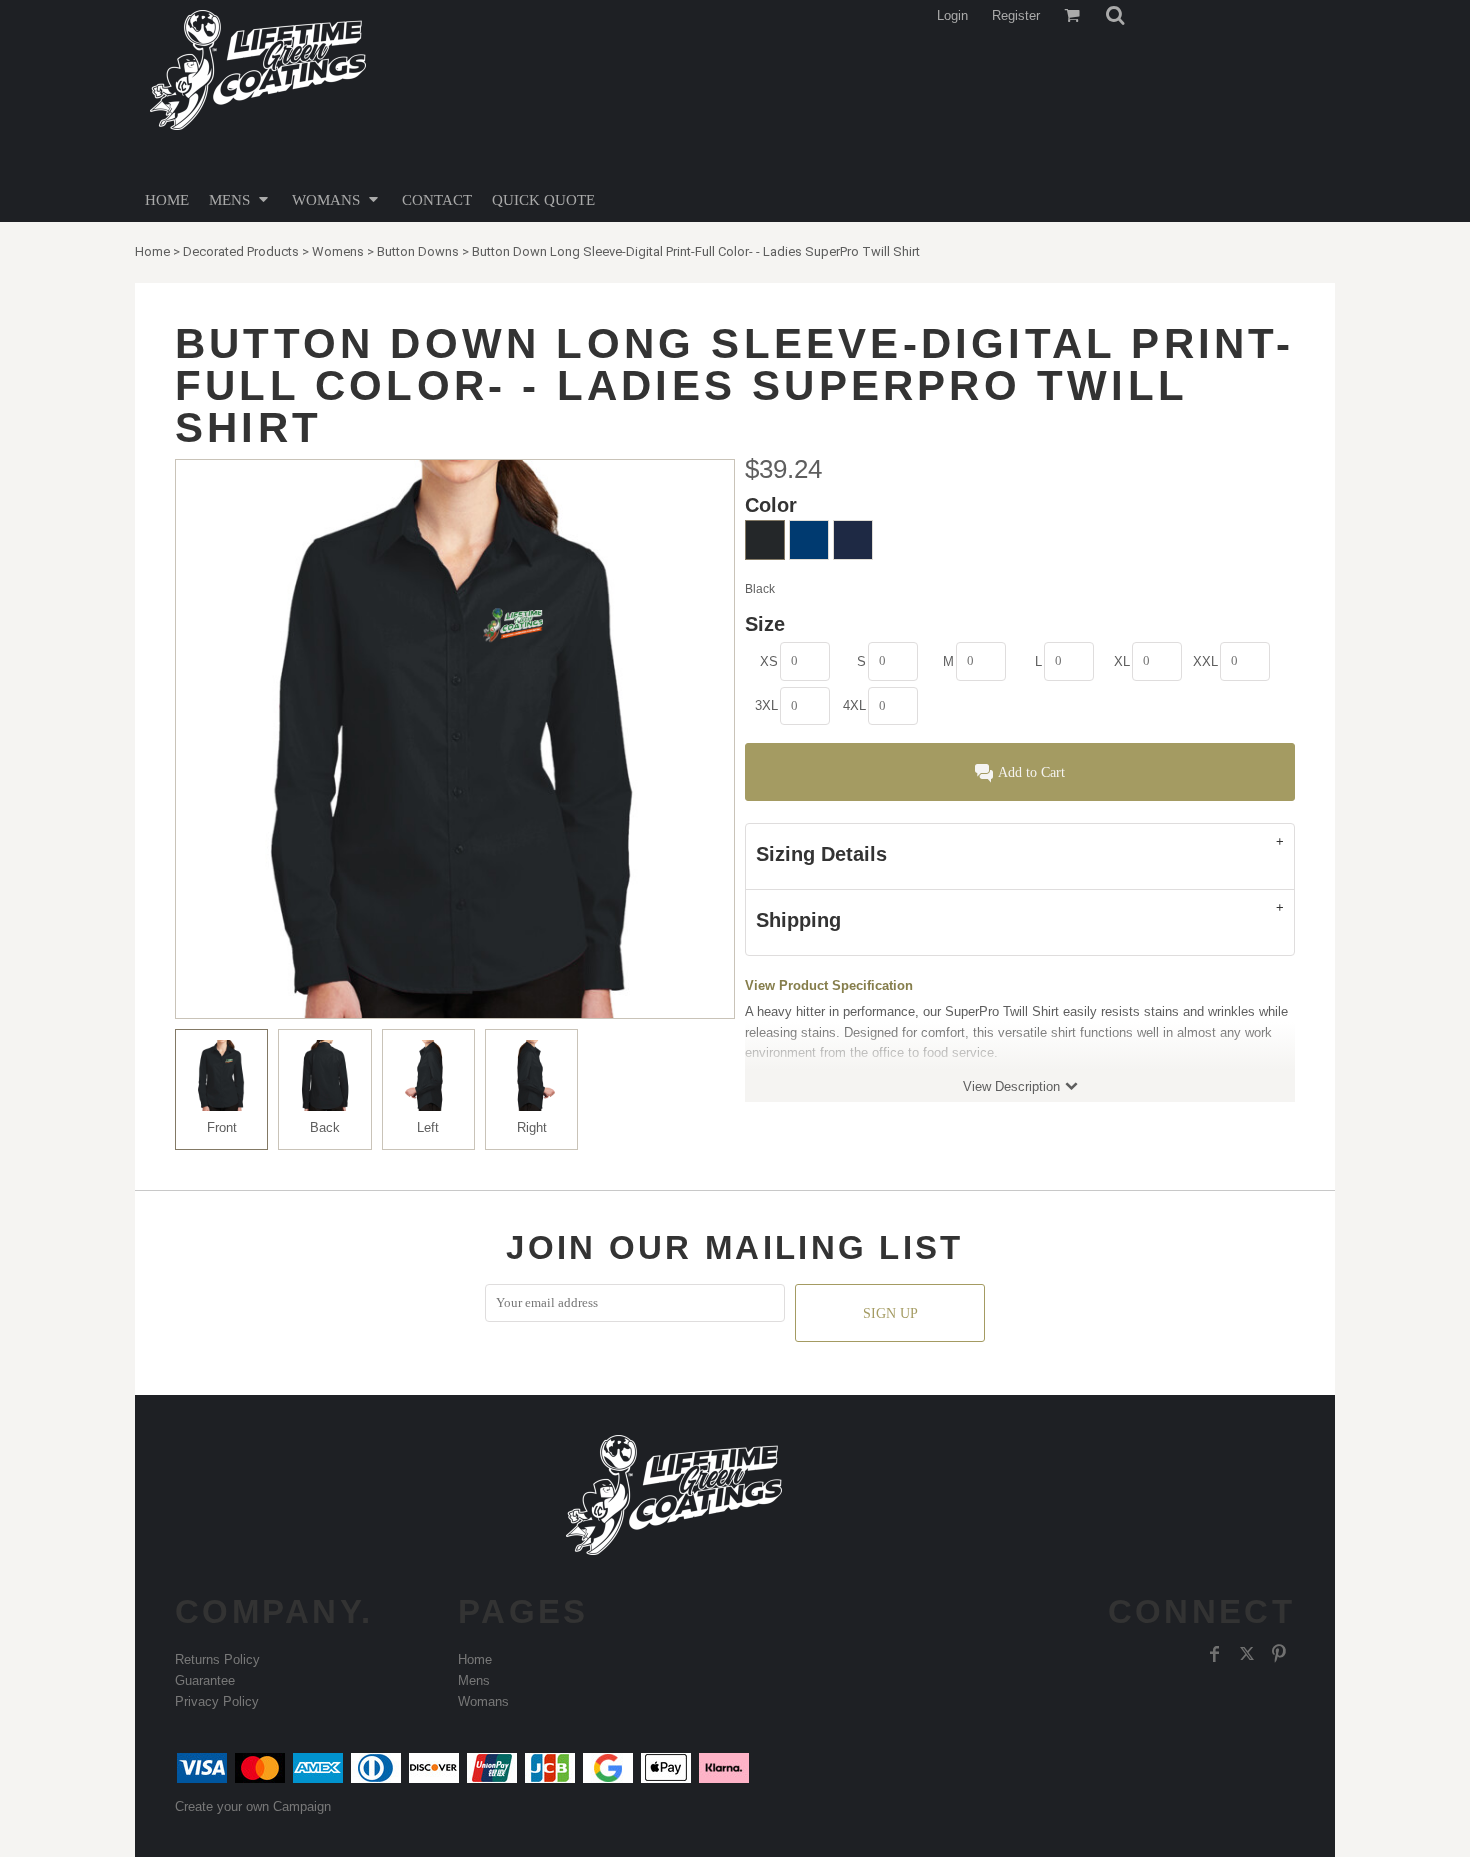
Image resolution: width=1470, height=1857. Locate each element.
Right (532, 1127)
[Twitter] (1247, 1654)
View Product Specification (829, 985)
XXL (1205, 661)
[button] (1115, 15)
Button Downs (418, 251)
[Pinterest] (1279, 1654)
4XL (854, 705)
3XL (766, 705)
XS (769, 661)
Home (152, 251)
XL (1122, 661)
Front (222, 1127)
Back (325, 1127)
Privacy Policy (217, 1701)
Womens (338, 251)
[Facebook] (1215, 1654)
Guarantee (205, 1680)
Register (1016, 15)
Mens (474, 1680)
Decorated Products (241, 251)
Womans (483, 1701)
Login (952, 15)
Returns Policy (217, 1659)
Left (428, 1127)
